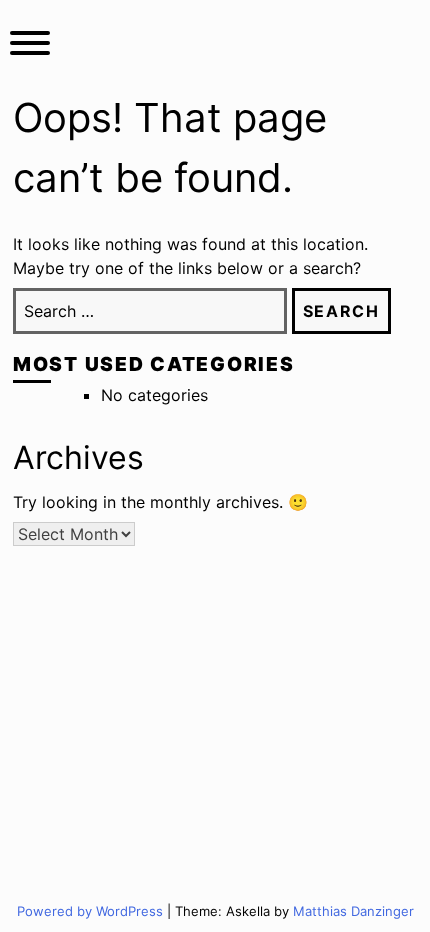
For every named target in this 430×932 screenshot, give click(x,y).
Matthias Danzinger (353, 911)
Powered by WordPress (92, 911)
